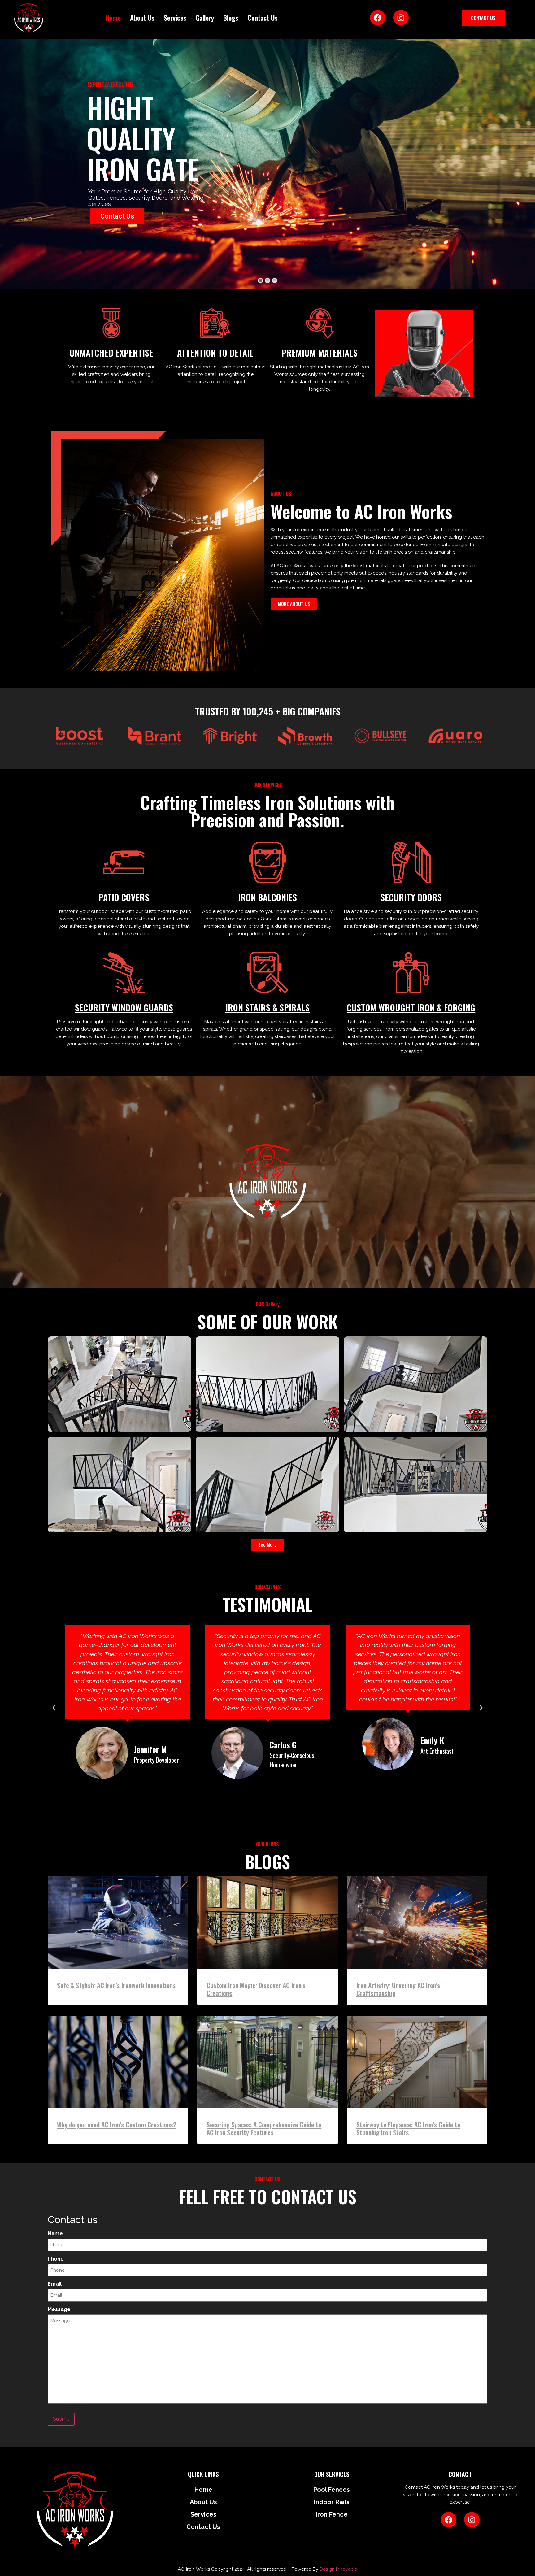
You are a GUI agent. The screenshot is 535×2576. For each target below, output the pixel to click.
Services (175, 18)
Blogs (231, 18)
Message (59, 2309)
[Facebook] (378, 18)
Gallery (205, 18)
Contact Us (263, 18)
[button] (54, 1708)
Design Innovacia (338, 2569)
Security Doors (411, 897)
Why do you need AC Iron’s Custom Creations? (117, 2124)
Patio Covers (124, 897)
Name (55, 2234)
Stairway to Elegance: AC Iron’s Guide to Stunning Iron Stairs (408, 2128)
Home (113, 18)
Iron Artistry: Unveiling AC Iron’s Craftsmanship (398, 1989)
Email (55, 2284)
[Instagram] (401, 18)
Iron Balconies (267, 897)
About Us (142, 18)
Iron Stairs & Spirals (267, 1008)
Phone (56, 2259)
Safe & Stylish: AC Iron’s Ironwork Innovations (116, 1985)
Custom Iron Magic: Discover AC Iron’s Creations (256, 1989)
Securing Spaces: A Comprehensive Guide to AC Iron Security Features (264, 2128)
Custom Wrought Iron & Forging (411, 1008)
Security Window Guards (124, 1008)
